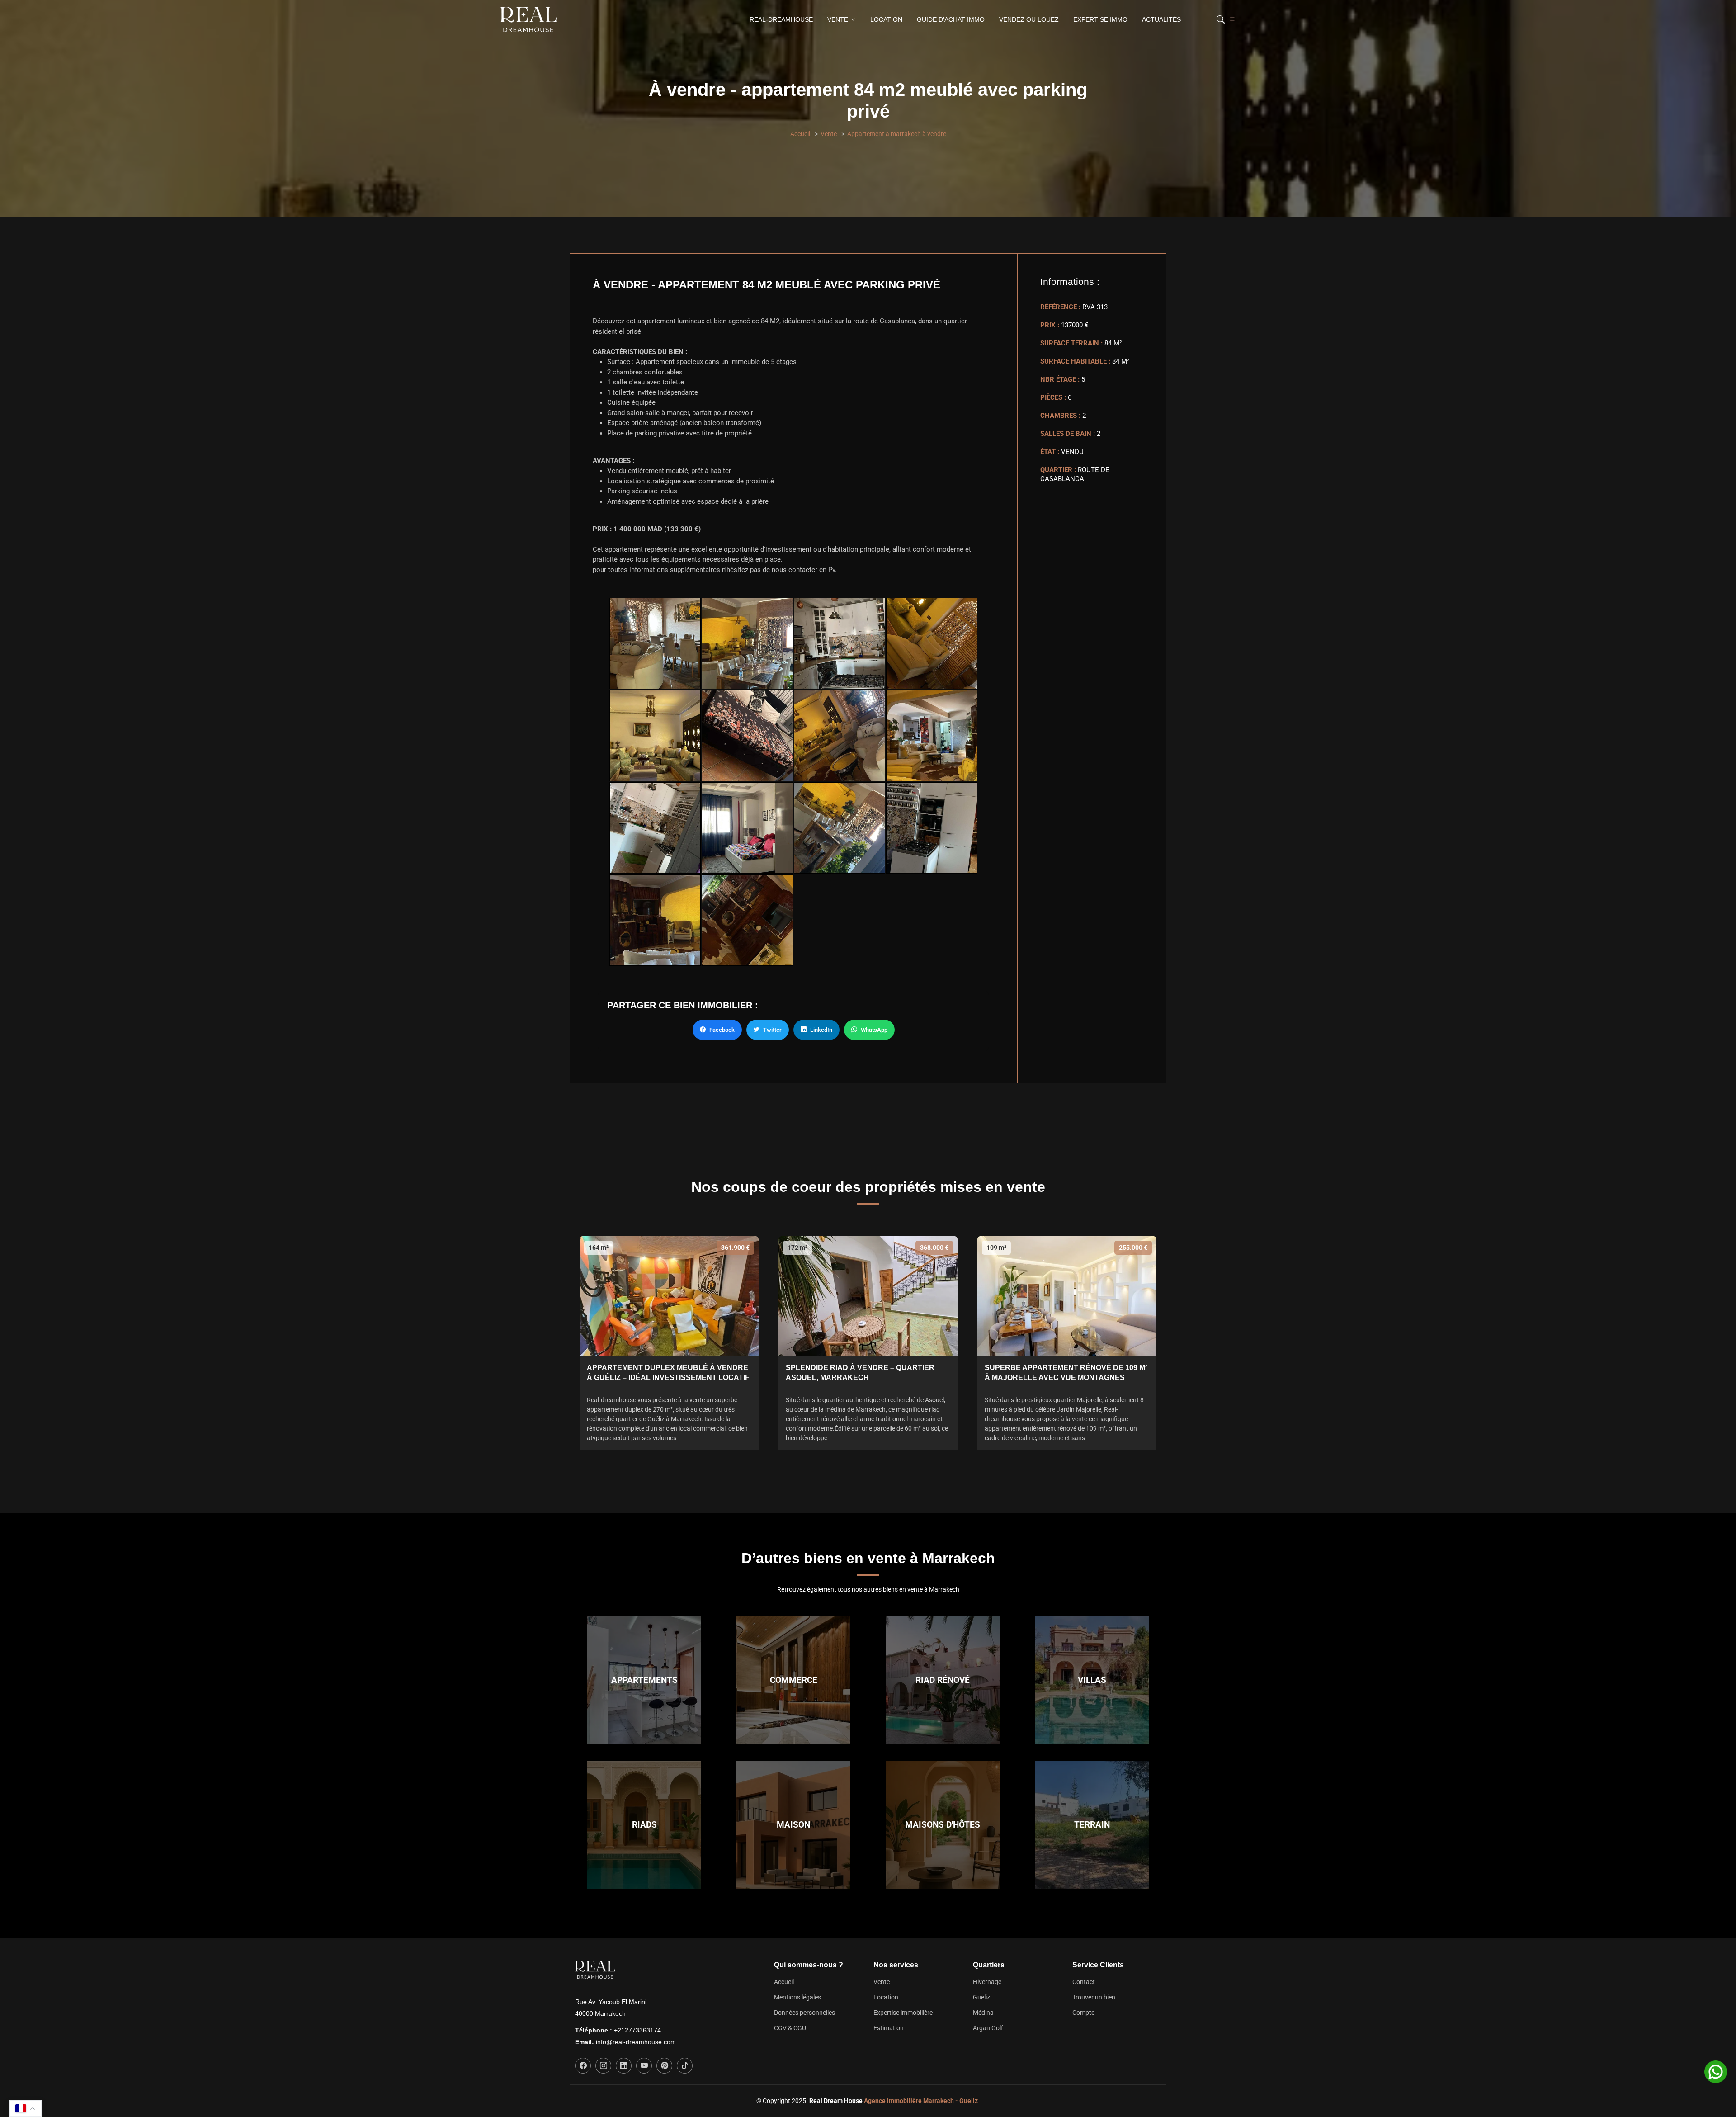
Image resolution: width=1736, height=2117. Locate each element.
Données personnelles (804, 2013)
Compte (1083, 2013)
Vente (829, 134)
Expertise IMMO (1100, 19)
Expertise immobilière (903, 2013)
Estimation (889, 2028)
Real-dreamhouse (781, 19)
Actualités (1161, 19)
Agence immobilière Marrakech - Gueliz (921, 2101)
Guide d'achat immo (951, 19)
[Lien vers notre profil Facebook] (583, 2066)
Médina (983, 2013)
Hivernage (987, 1982)
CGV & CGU (790, 2028)
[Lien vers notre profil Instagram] (603, 2066)
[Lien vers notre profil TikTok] (685, 2066)
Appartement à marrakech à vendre (897, 134)
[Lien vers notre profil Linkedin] (624, 2066)
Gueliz (981, 1997)
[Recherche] (1219, 19)
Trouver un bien (1094, 1997)
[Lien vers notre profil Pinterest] (664, 2066)
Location (886, 19)
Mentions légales (797, 1997)
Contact (1084, 1982)
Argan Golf (988, 2028)
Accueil (800, 134)
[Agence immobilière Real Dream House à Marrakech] (530, 19)
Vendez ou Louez (1029, 19)
